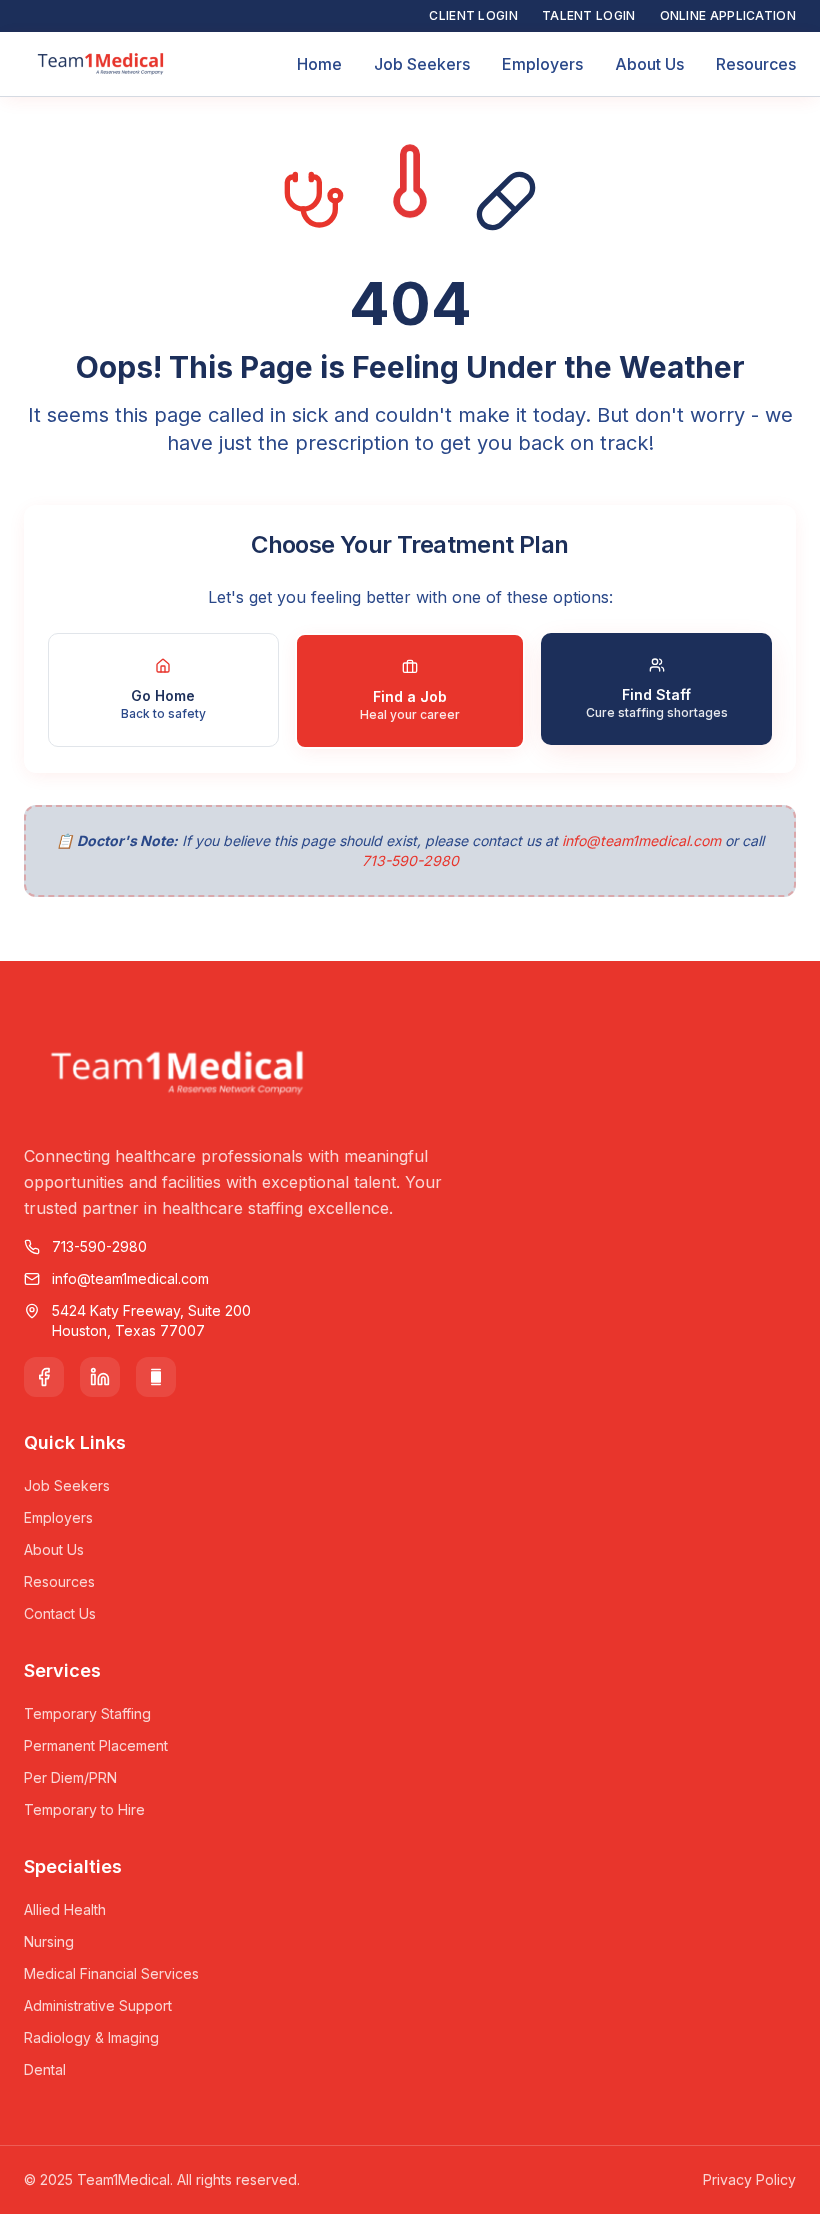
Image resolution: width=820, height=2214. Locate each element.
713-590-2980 (410, 860)
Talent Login (589, 15)
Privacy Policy (749, 2179)
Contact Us (60, 1613)
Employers (542, 64)
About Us (649, 64)
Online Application (728, 15)
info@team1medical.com (641, 840)
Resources (756, 64)
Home (319, 64)
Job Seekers (422, 64)
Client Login (473, 15)
